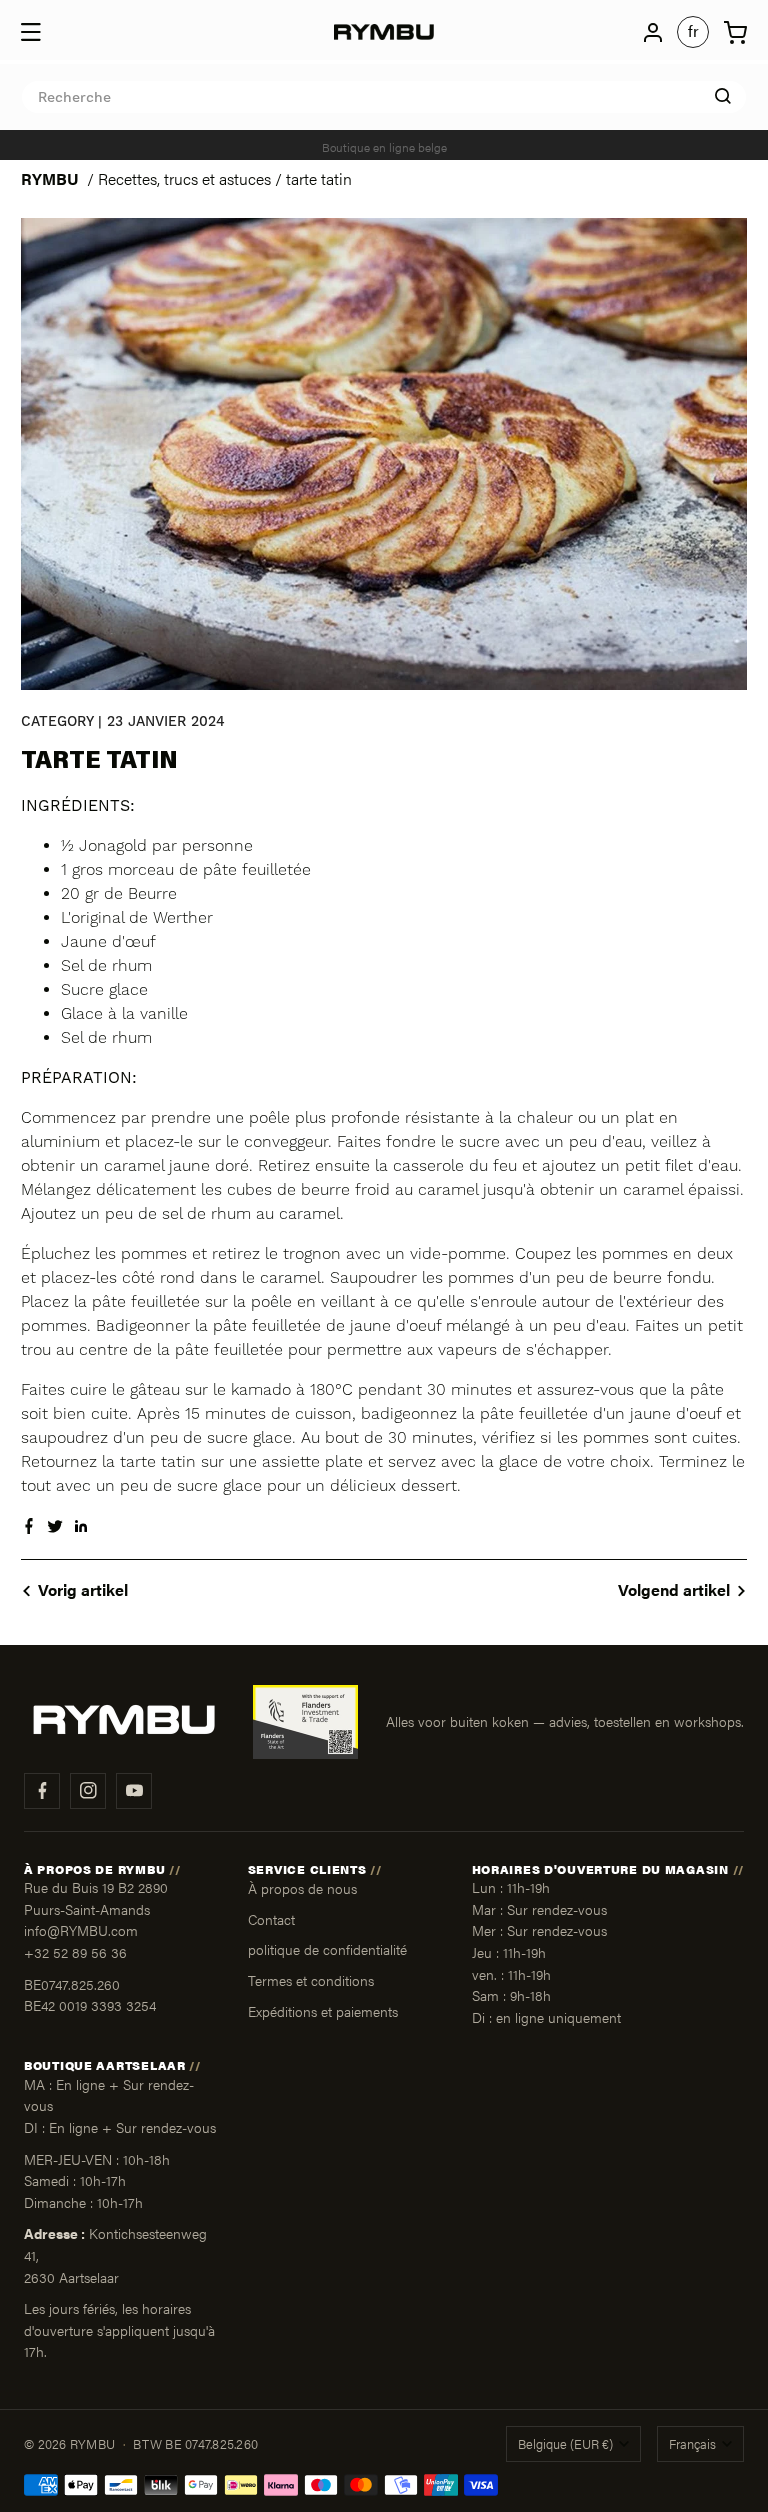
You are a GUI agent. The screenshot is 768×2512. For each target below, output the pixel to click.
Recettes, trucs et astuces (184, 178)
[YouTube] (134, 1791)
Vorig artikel (83, 1589)
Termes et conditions (311, 1980)
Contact (271, 1919)
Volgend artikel (674, 1589)
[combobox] (384, 97)
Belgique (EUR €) (565, 2444)
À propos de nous (302, 1888)
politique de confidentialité (327, 1949)
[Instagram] (88, 1791)
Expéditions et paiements (323, 2011)
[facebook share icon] (29, 1528)
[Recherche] (723, 96)
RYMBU (50, 178)
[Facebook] (42, 1791)
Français (692, 2444)
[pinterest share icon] (81, 1528)
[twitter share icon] (55, 1528)
